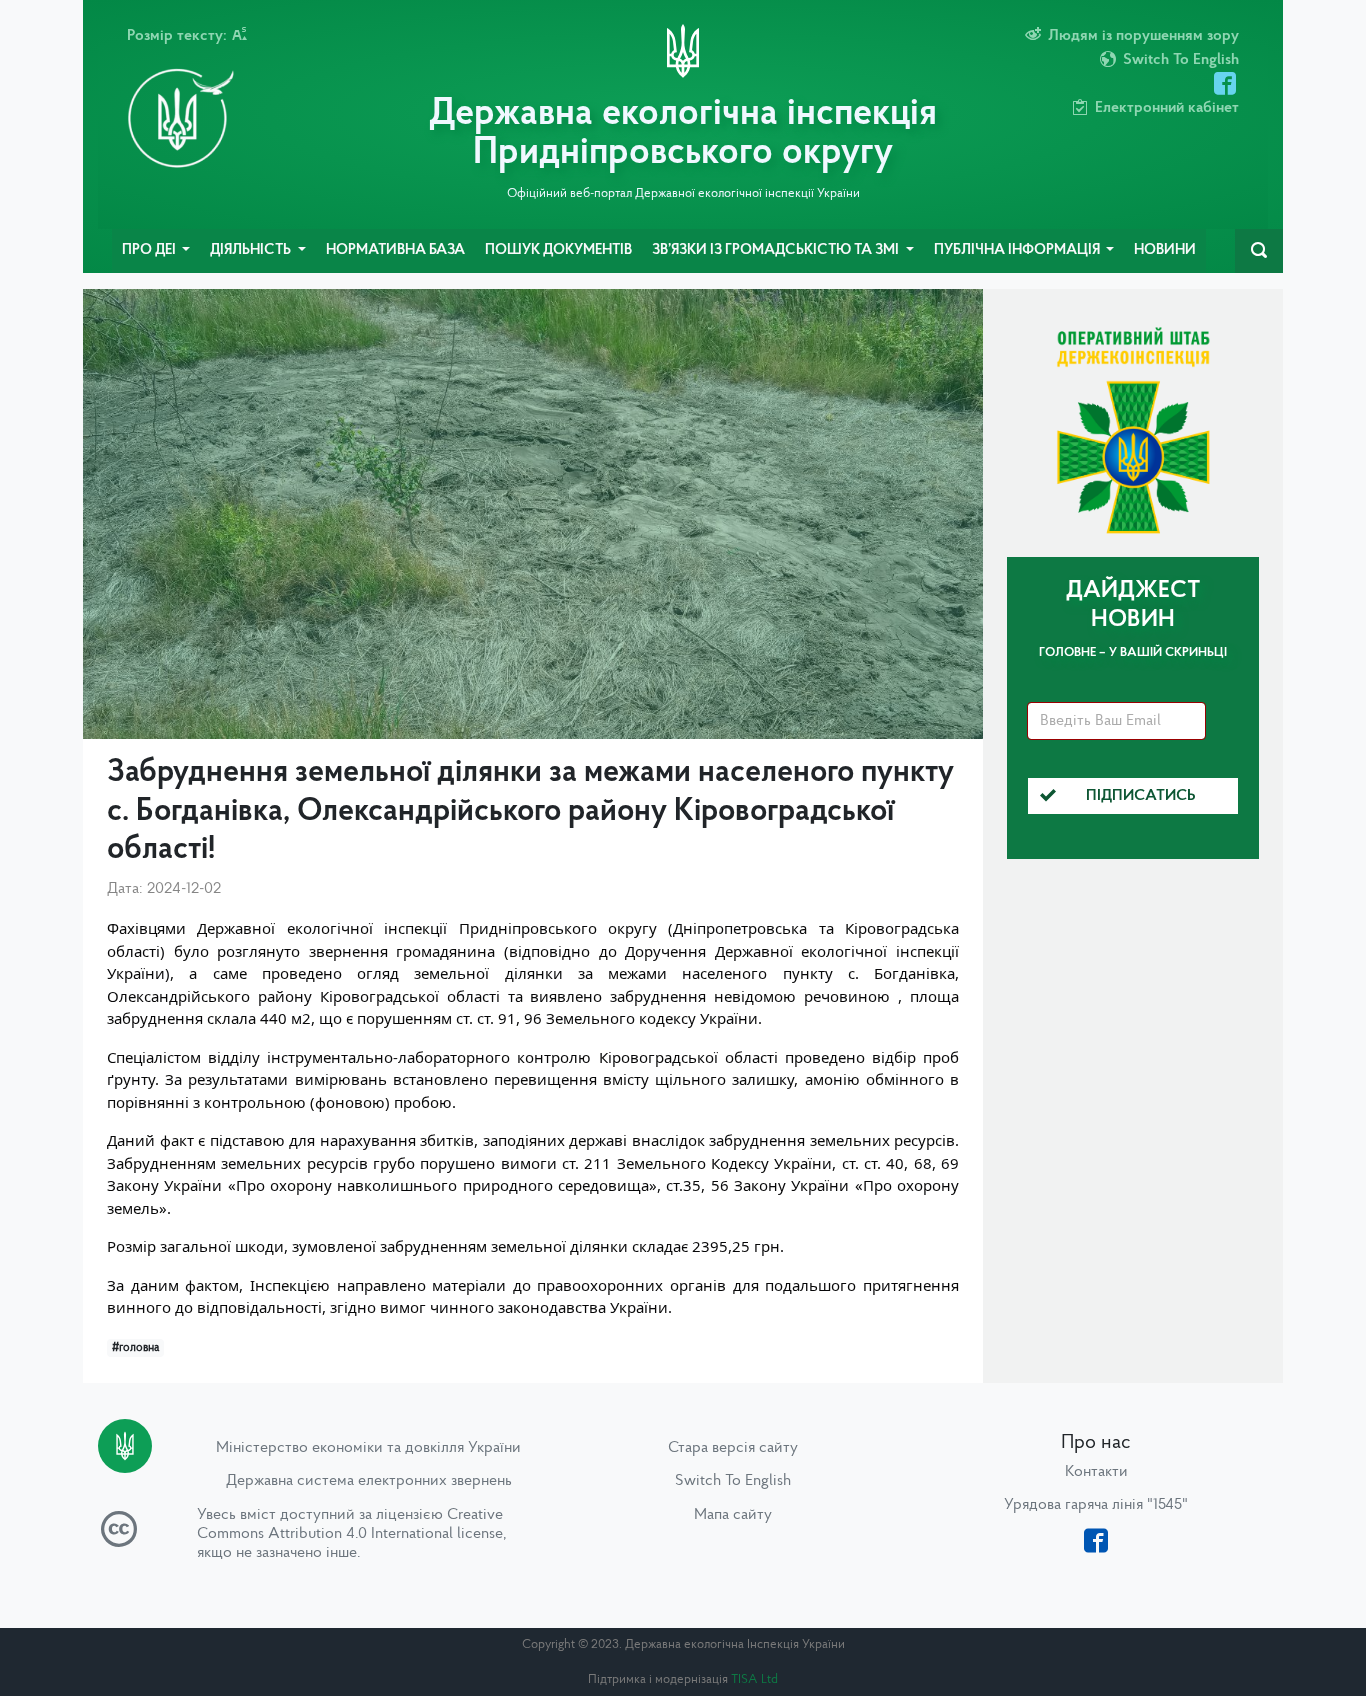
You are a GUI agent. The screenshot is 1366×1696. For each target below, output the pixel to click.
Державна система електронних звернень (369, 1481)
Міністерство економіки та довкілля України (368, 1448)
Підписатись (1141, 796)
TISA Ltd (754, 1679)
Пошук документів (558, 250)
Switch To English (733, 1481)
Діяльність (252, 250)
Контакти (1096, 1472)
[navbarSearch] (1259, 251)
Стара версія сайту (733, 1448)
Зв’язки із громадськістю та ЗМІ (777, 250)
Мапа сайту (733, 1515)
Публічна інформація (1018, 250)
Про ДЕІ (150, 250)
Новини (1165, 250)
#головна (135, 1348)
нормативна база (395, 250)
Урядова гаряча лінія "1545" (1096, 1505)
